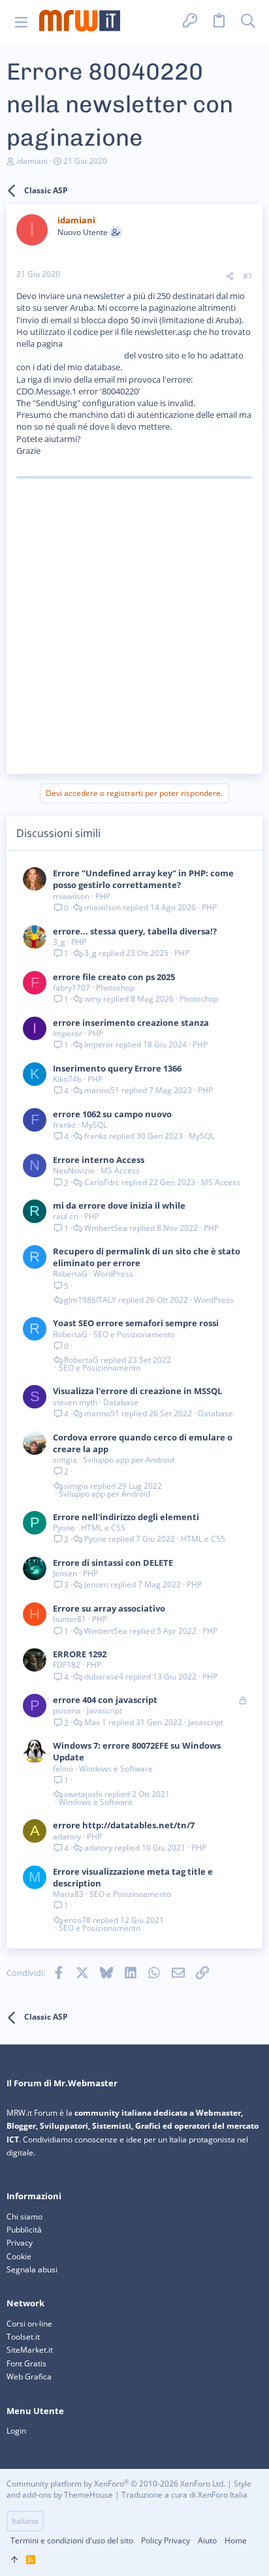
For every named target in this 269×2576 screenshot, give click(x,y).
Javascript (104, 1710)
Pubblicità (24, 2230)
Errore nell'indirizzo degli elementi (126, 1517)
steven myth (75, 1402)
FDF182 (67, 1665)
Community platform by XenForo (116, 2484)
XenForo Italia (223, 2495)
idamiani (32, 161)
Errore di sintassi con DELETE (113, 1563)
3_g (59, 942)
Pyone (64, 1528)
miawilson (71, 896)
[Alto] (14, 2560)
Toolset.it (23, 2337)
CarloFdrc (102, 1183)
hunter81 (70, 1619)
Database (121, 1402)
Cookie (19, 2256)
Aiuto (207, 2540)
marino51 (102, 1090)
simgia (65, 1460)
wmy (93, 999)
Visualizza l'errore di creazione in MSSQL (137, 1391)
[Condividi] (230, 277)
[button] (21, 21)
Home (236, 2540)
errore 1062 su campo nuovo (112, 1114)
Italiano (25, 2521)
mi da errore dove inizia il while (119, 1205)
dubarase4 (104, 1677)
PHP (103, 896)
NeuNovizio (74, 1170)
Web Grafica (29, 2377)
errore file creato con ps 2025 (114, 977)
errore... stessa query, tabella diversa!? (135, 931)
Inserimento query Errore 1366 (117, 1068)
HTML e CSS (103, 1528)
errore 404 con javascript (105, 1700)
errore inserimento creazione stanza (131, 1023)
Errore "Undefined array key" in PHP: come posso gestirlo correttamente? (143, 879)
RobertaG (70, 1274)
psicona (67, 1710)
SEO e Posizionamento (134, 1334)
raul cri (66, 1216)
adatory (67, 1837)
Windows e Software (116, 1769)
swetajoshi (83, 1794)
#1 (248, 276)
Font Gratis (26, 2363)
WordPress (113, 1274)
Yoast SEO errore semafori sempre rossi (136, 1323)
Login (16, 2431)
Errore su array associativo (109, 1608)
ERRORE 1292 (80, 1654)
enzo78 (77, 1920)
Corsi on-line (29, 2324)
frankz (64, 1125)
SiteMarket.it (30, 2350)
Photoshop (115, 988)
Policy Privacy (166, 2540)
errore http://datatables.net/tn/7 (124, 1825)
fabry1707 (71, 988)
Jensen (65, 1573)
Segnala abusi (32, 2269)
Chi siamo (24, 2217)
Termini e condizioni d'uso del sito (72, 2540)
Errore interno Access (99, 1160)
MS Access (120, 1170)
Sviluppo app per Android (129, 1460)
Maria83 (68, 1894)
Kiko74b (67, 1079)
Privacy (20, 2243)
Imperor (68, 1033)
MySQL (94, 1125)
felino (63, 1769)
